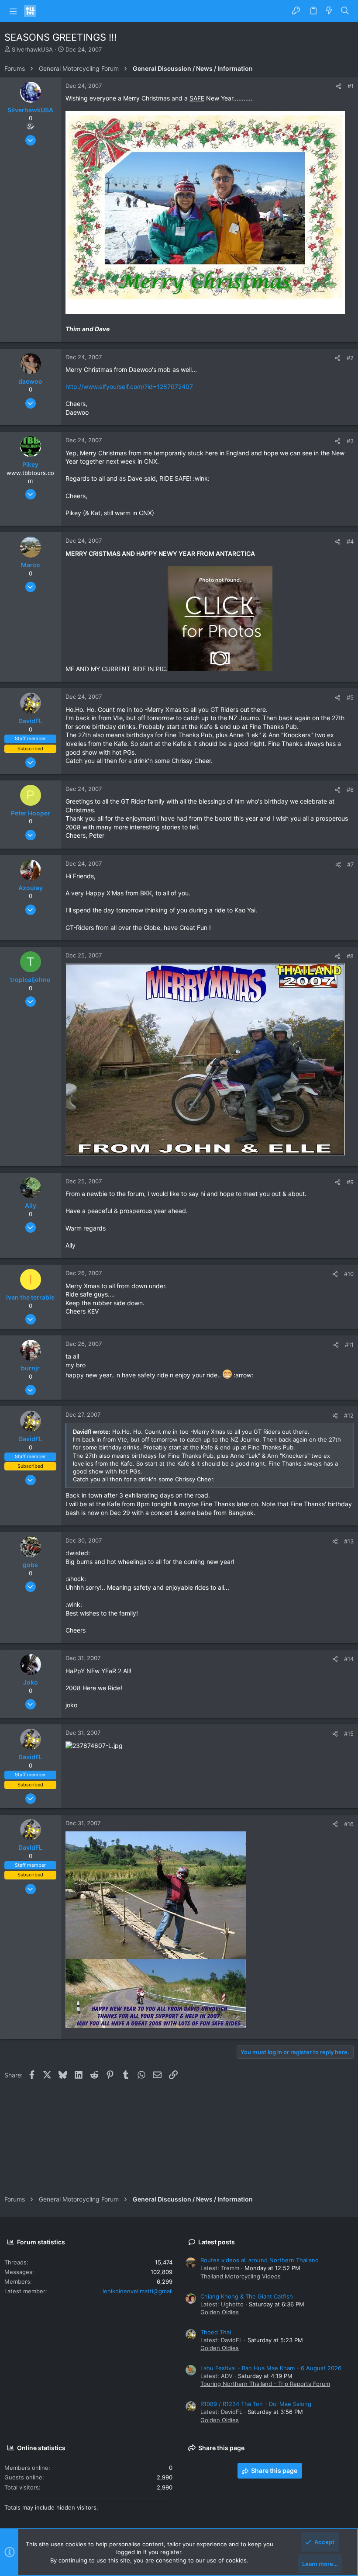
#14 (349, 1659)
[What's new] (329, 11)
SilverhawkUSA (32, 49)
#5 (350, 697)
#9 (350, 1182)
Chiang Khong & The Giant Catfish (247, 2296)
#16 (349, 1824)
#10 (349, 1274)
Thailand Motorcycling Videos (241, 2276)
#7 (350, 864)
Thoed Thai (216, 2332)
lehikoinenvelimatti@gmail (138, 2291)
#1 (351, 86)
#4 (350, 541)
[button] (13, 11)
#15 (349, 1734)
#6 (350, 790)
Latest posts (217, 2242)
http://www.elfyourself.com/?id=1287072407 (129, 387)
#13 (349, 1541)
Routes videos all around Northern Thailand (260, 2260)
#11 (349, 1345)
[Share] (339, 86)
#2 (350, 358)
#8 (350, 956)
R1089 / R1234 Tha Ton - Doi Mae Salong (256, 2404)
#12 (349, 1415)
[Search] (345, 11)
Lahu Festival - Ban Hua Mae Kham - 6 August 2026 (271, 2368)
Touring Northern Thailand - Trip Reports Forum (265, 2384)
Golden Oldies (220, 2312)
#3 (350, 441)
